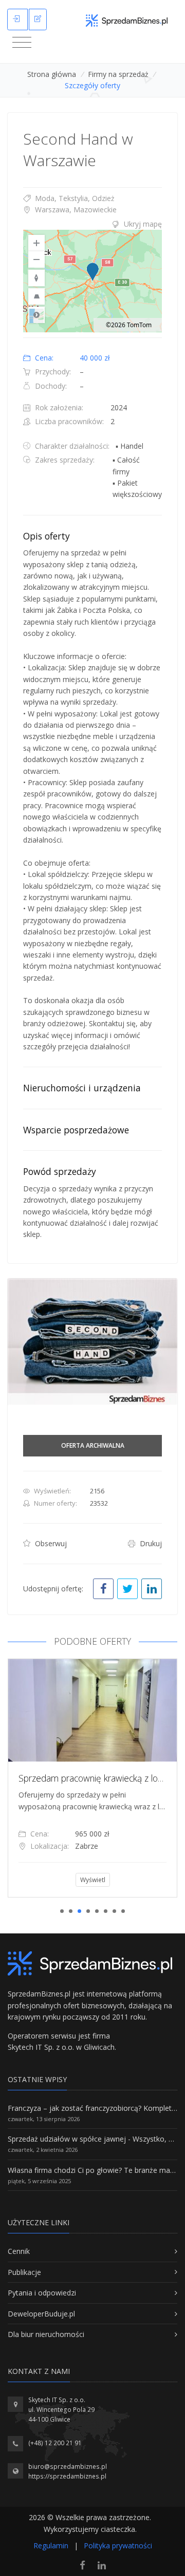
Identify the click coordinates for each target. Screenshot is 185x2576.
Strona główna (52, 74)
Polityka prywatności (118, 2545)
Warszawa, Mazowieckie (75, 209)
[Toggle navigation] (22, 43)
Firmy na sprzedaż (118, 74)
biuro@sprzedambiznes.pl (68, 2467)
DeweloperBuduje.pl (41, 2314)
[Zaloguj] (17, 19)
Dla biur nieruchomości (46, 2334)
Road (36, 315)
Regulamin (51, 2545)
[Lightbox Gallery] (92, 1342)
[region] (92, 281)
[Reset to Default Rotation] (36, 278)
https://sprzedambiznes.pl (67, 2476)
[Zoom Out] (36, 259)
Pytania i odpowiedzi (42, 2293)
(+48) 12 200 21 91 (55, 2443)
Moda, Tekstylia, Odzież (74, 198)
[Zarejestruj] (38, 19)
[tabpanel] (92, 1778)
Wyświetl (93, 1880)
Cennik (19, 2251)
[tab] (92, 224)
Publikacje (24, 2272)
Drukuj (150, 1543)
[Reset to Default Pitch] (36, 296)
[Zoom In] (36, 243)
